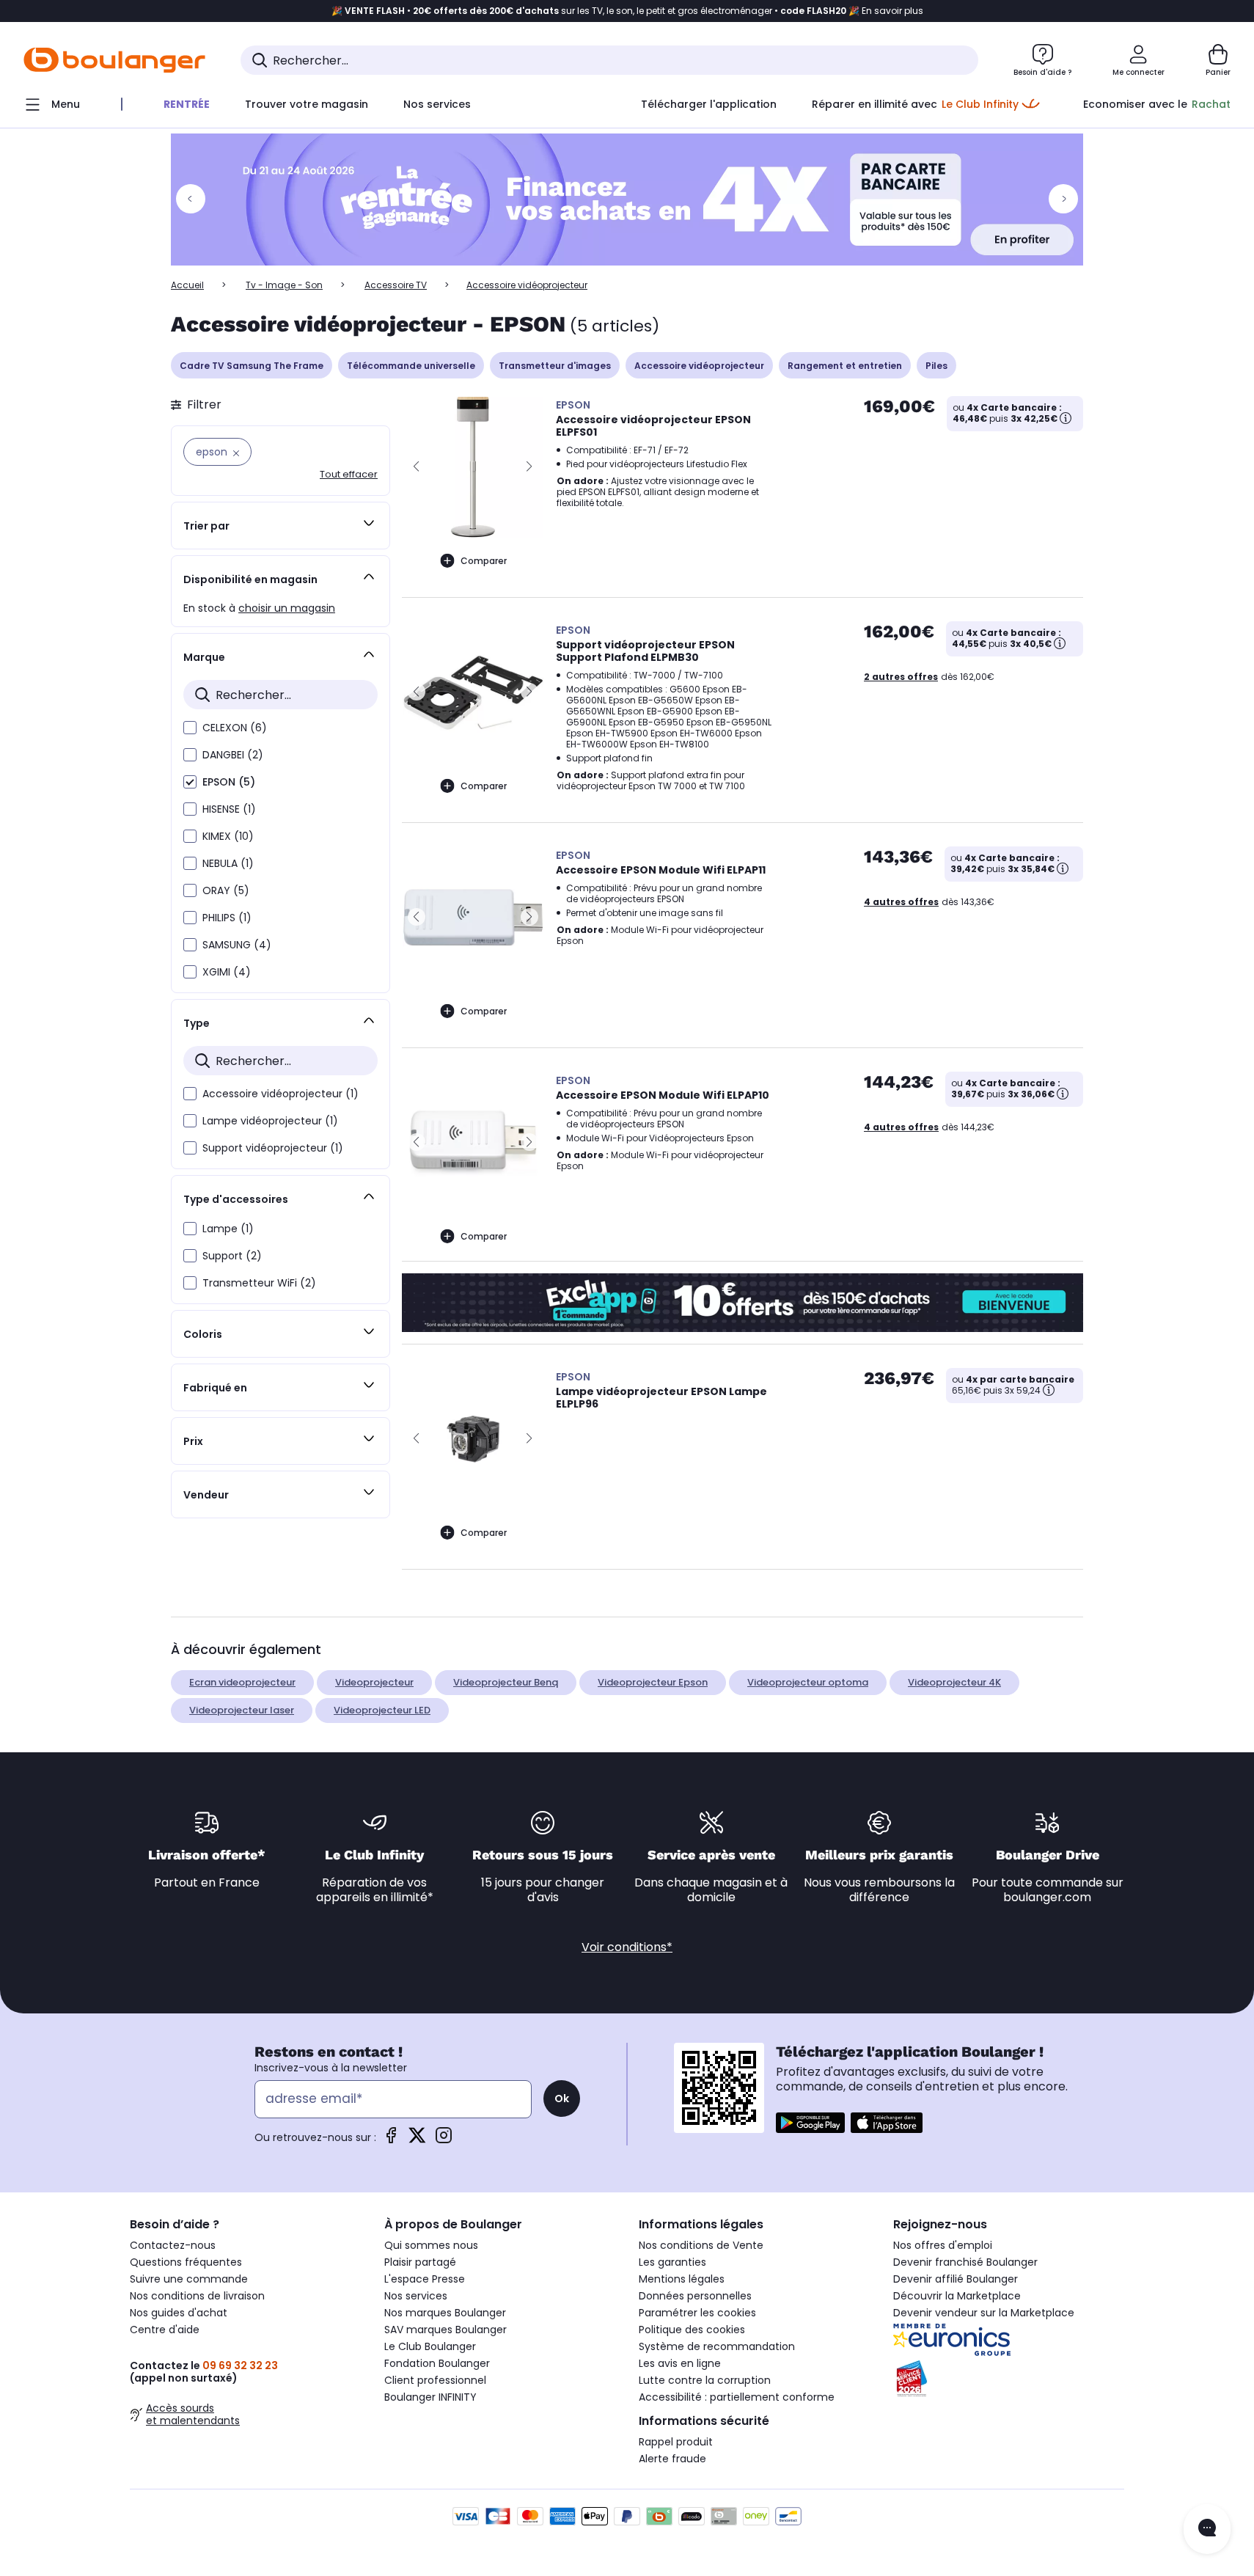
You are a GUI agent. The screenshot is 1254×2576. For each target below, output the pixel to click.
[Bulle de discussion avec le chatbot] (1207, 2529)
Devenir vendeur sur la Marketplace (984, 2313)
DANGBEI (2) (233, 755)
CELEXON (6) (235, 728)
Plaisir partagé (420, 2262)
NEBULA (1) (228, 863)
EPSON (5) (229, 782)
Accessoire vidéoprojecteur (699, 366)
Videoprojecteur (374, 1682)
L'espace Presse (425, 2279)
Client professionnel (435, 2380)
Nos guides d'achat (179, 2313)
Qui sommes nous (431, 2245)
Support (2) (232, 1256)
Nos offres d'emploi (943, 2245)
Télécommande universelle (411, 366)
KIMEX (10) (228, 836)
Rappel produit (676, 2442)
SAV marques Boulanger (445, 2330)
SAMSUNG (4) (237, 945)
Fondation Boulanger (437, 2363)
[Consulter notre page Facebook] (391, 2140)
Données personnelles (695, 2296)
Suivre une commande (189, 2279)
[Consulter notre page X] (417, 2140)
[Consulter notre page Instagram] (444, 2140)
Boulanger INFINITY (430, 2397)
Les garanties (672, 2262)
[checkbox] (190, 728)
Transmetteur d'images (555, 366)
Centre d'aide (165, 2330)
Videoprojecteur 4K (954, 1682)
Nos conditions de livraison (197, 2296)
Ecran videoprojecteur (242, 1682)
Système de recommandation (717, 2346)
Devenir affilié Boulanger (956, 2279)
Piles (936, 366)
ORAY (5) (226, 890)
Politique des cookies (692, 2330)
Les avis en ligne (680, 2363)
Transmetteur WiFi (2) (259, 1283)
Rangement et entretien (845, 366)
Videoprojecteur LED (382, 1710)
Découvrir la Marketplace (957, 2296)
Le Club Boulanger (430, 2346)
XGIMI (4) (227, 972)
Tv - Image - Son (284, 285)
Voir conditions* (627, 1947)
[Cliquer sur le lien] (627, 200)
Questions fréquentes (186, 2262)
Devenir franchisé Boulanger (965, 2262)
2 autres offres (901, 677)
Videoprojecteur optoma (808, 1682)
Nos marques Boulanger (445, 2313)
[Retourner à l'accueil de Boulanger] (114, 60)
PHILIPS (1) (227, 918)
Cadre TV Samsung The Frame (252, 366)
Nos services (416, 2296)
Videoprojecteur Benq (506, 1682)
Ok (562, 2099)
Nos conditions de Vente (701, 2245)
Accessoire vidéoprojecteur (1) (280, 1094)
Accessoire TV (396, 285)
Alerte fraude (672, 2459)
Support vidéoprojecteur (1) (273, 1148)
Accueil (187, 285)
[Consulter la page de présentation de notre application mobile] (810, 2123)
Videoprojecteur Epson (653, 1682)
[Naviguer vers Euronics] (1009, 2340)
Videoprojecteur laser (242, 1710)
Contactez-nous (173, 2245)
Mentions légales (682, 2279)
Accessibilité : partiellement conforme (737, 2397)
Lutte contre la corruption (705, 2380)
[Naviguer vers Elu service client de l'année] (1009, 2379)
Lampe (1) (228, 1229)
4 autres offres (901, 902)
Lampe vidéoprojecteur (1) (270, 1121)
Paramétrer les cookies (697, 2313)
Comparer (484, 561)
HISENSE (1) (229, 809)
